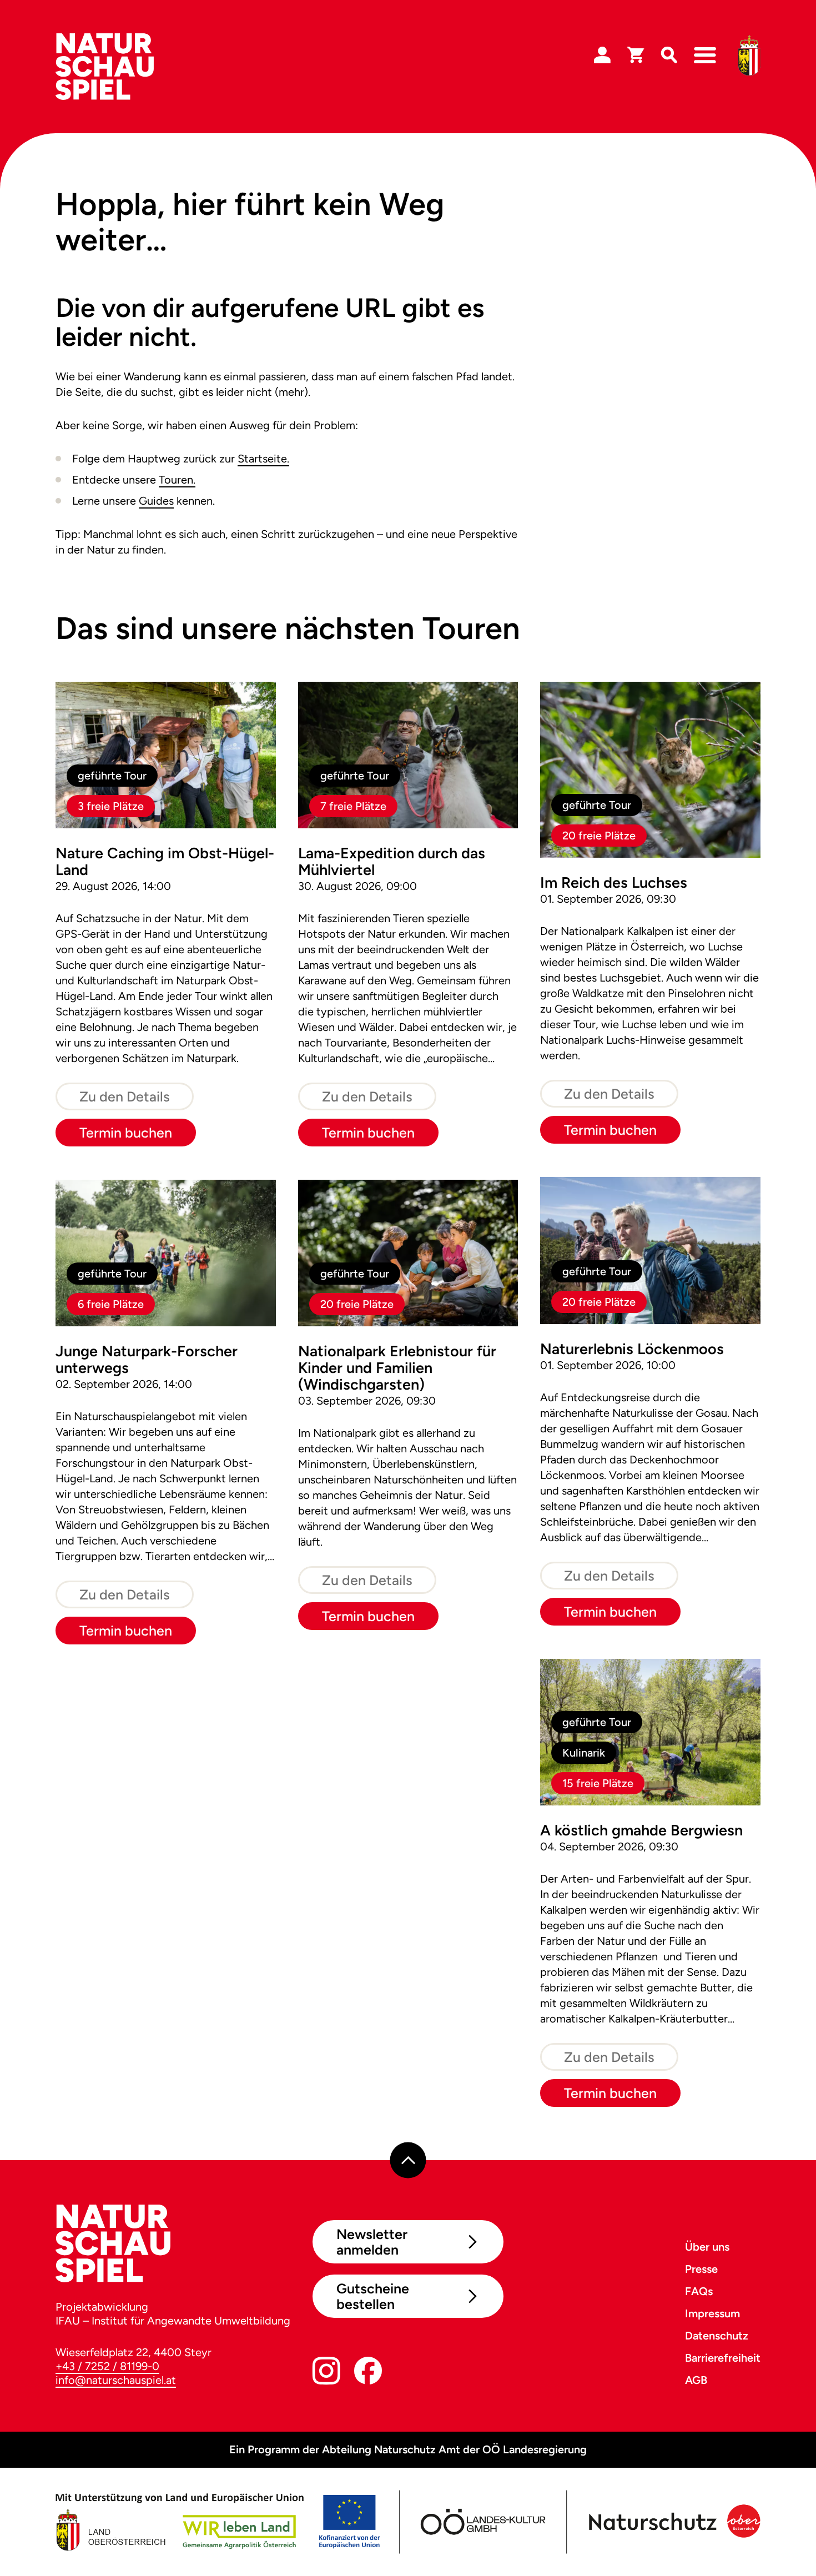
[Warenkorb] (636, 56)
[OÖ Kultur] (482, 2522)
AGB (696, 2380)
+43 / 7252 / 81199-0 (107, 2366)
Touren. (177, 480)
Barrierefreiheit (723, 2358)
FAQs (699, 2291)
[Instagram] (326, 2373)
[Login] (602, 56)
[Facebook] (368, 2373)
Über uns (707, 2247)
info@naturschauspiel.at (116, 2380)
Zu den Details (125, 1096)
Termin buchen (126, 1133)
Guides (156, 501)
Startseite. (263, 459)
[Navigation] (705, 56)
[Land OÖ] (218, 2522)
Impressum (712, 2313)
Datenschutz (717, 2336)
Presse (701, 2269)
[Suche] (669, 56)
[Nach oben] (408, 2160)
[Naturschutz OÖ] (673, 2522)
